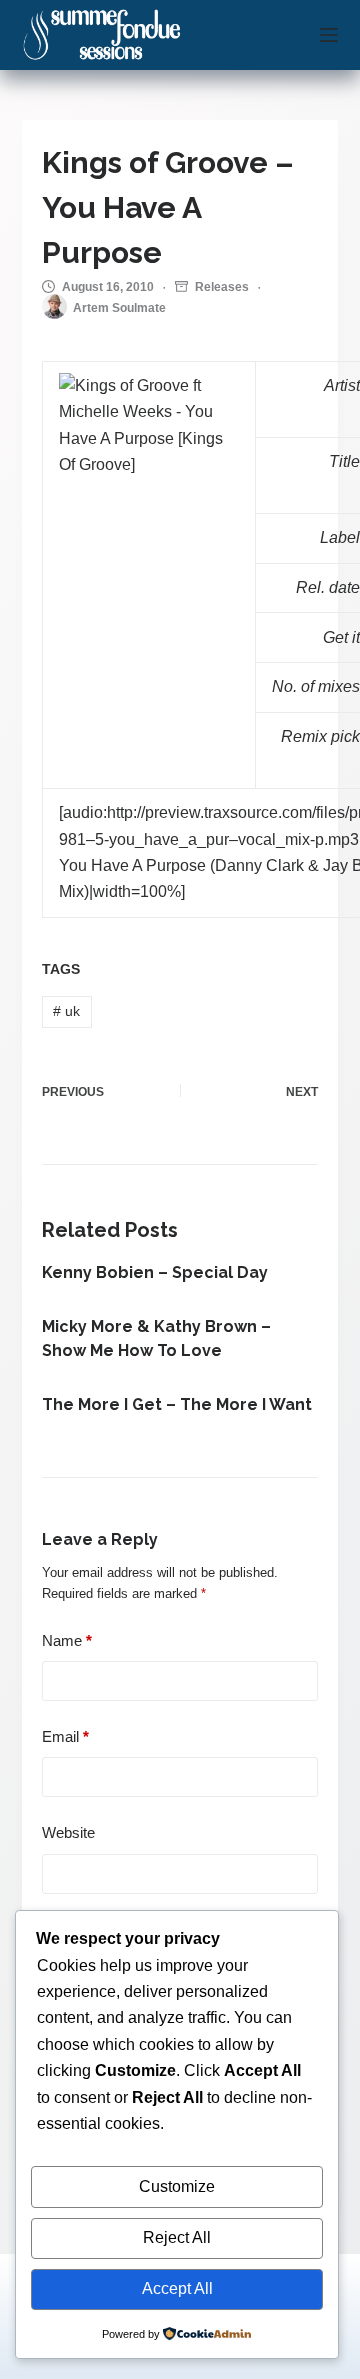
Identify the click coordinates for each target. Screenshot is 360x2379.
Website (68, 1832)
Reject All (177, 2237)
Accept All (177, 2288)
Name (67, 1640)
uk (66, 1011)
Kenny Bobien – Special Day (155, 1272)
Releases (222, 287)
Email (65, 1736)
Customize (177, 2186)
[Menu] (329, 35)
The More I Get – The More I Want (177, 1404)
